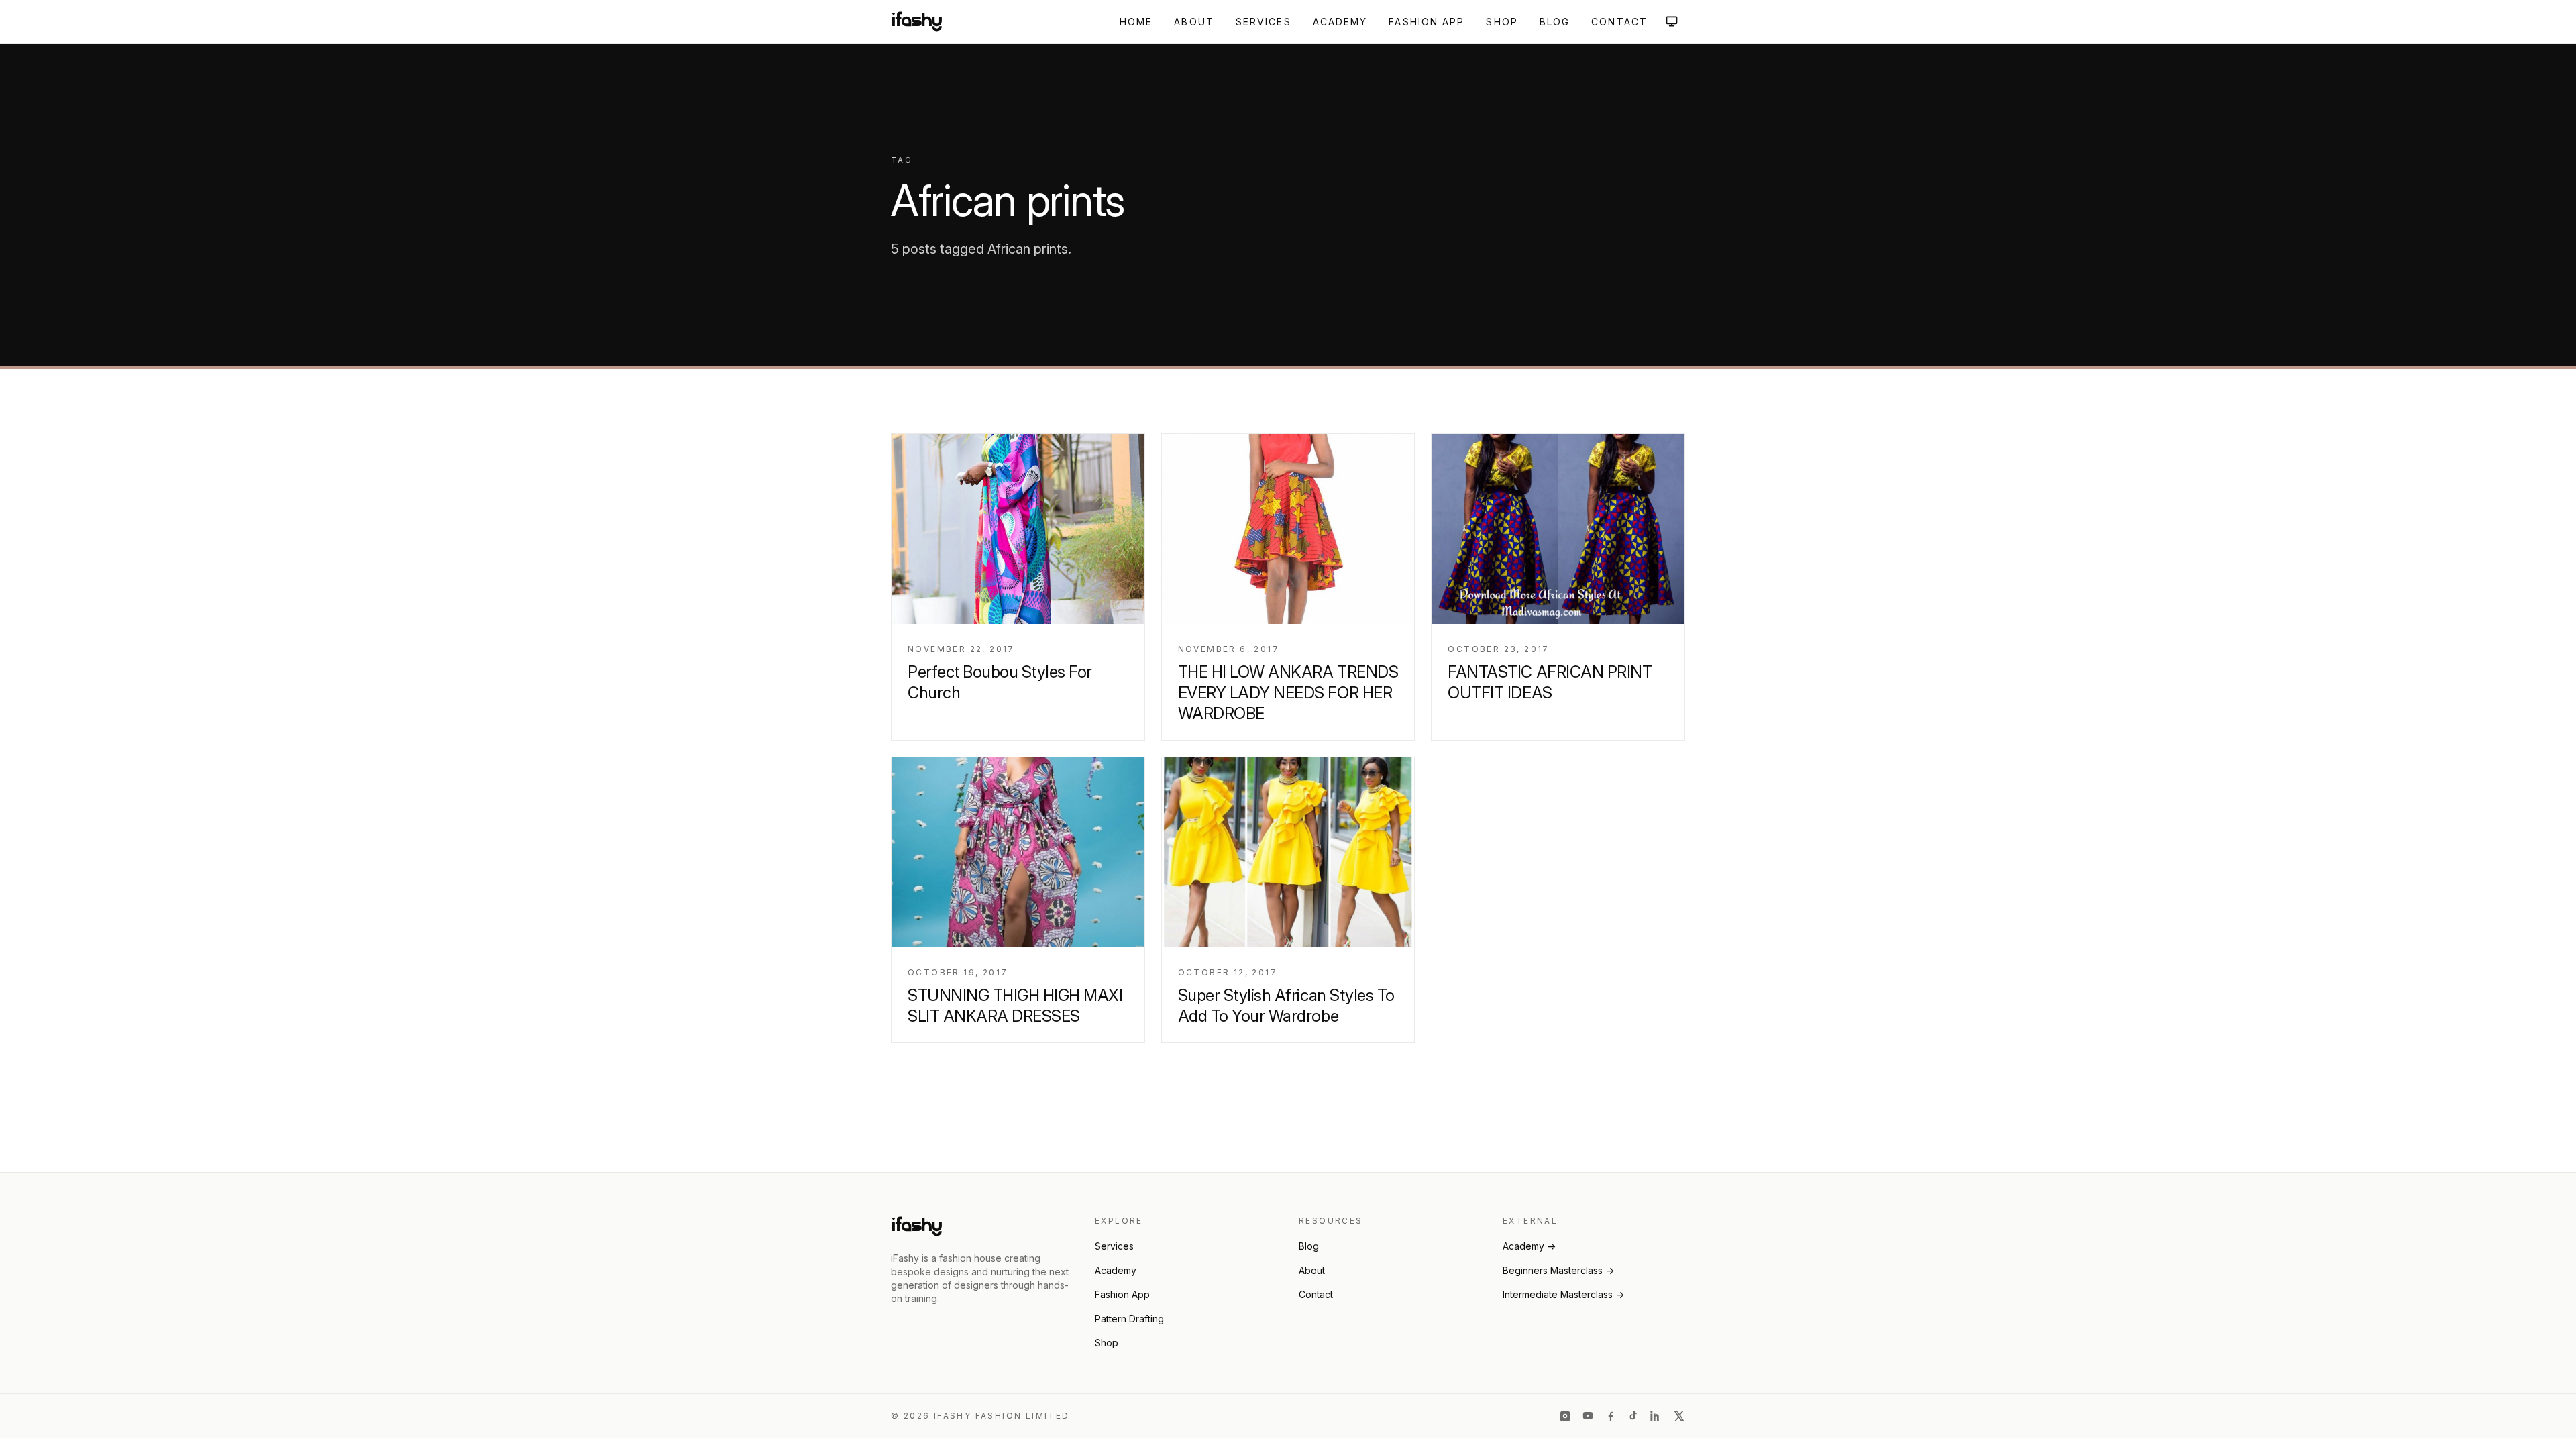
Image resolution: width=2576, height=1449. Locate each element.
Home (1136, 22)
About (1194, 22)
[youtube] (1588, 1416)
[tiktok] (1633, 1416)
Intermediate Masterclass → (1563, 1294)
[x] (1679, 1416)
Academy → (1529, 1246)
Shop (1502, 22)
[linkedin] (1656, 1416)
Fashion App (1427, 22)
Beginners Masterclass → (1558, 1270)
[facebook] (1611, 1416)
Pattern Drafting (1129, 1319)
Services (1264, 22)
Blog (1555, 22)
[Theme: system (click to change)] (1672, 21)
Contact (1619, 22)
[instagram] (1565, 1416)
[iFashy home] (917, 21)
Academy (1340, 22)
